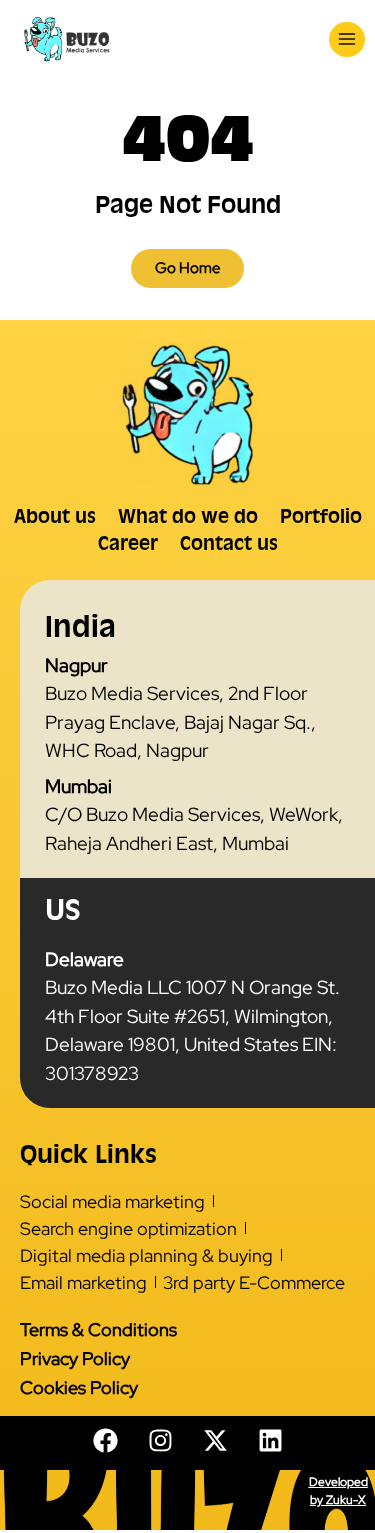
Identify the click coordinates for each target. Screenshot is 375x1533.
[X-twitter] (215, 1441)
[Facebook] (105, 1441)
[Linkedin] (270, 1441)
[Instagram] (160, 1441)
